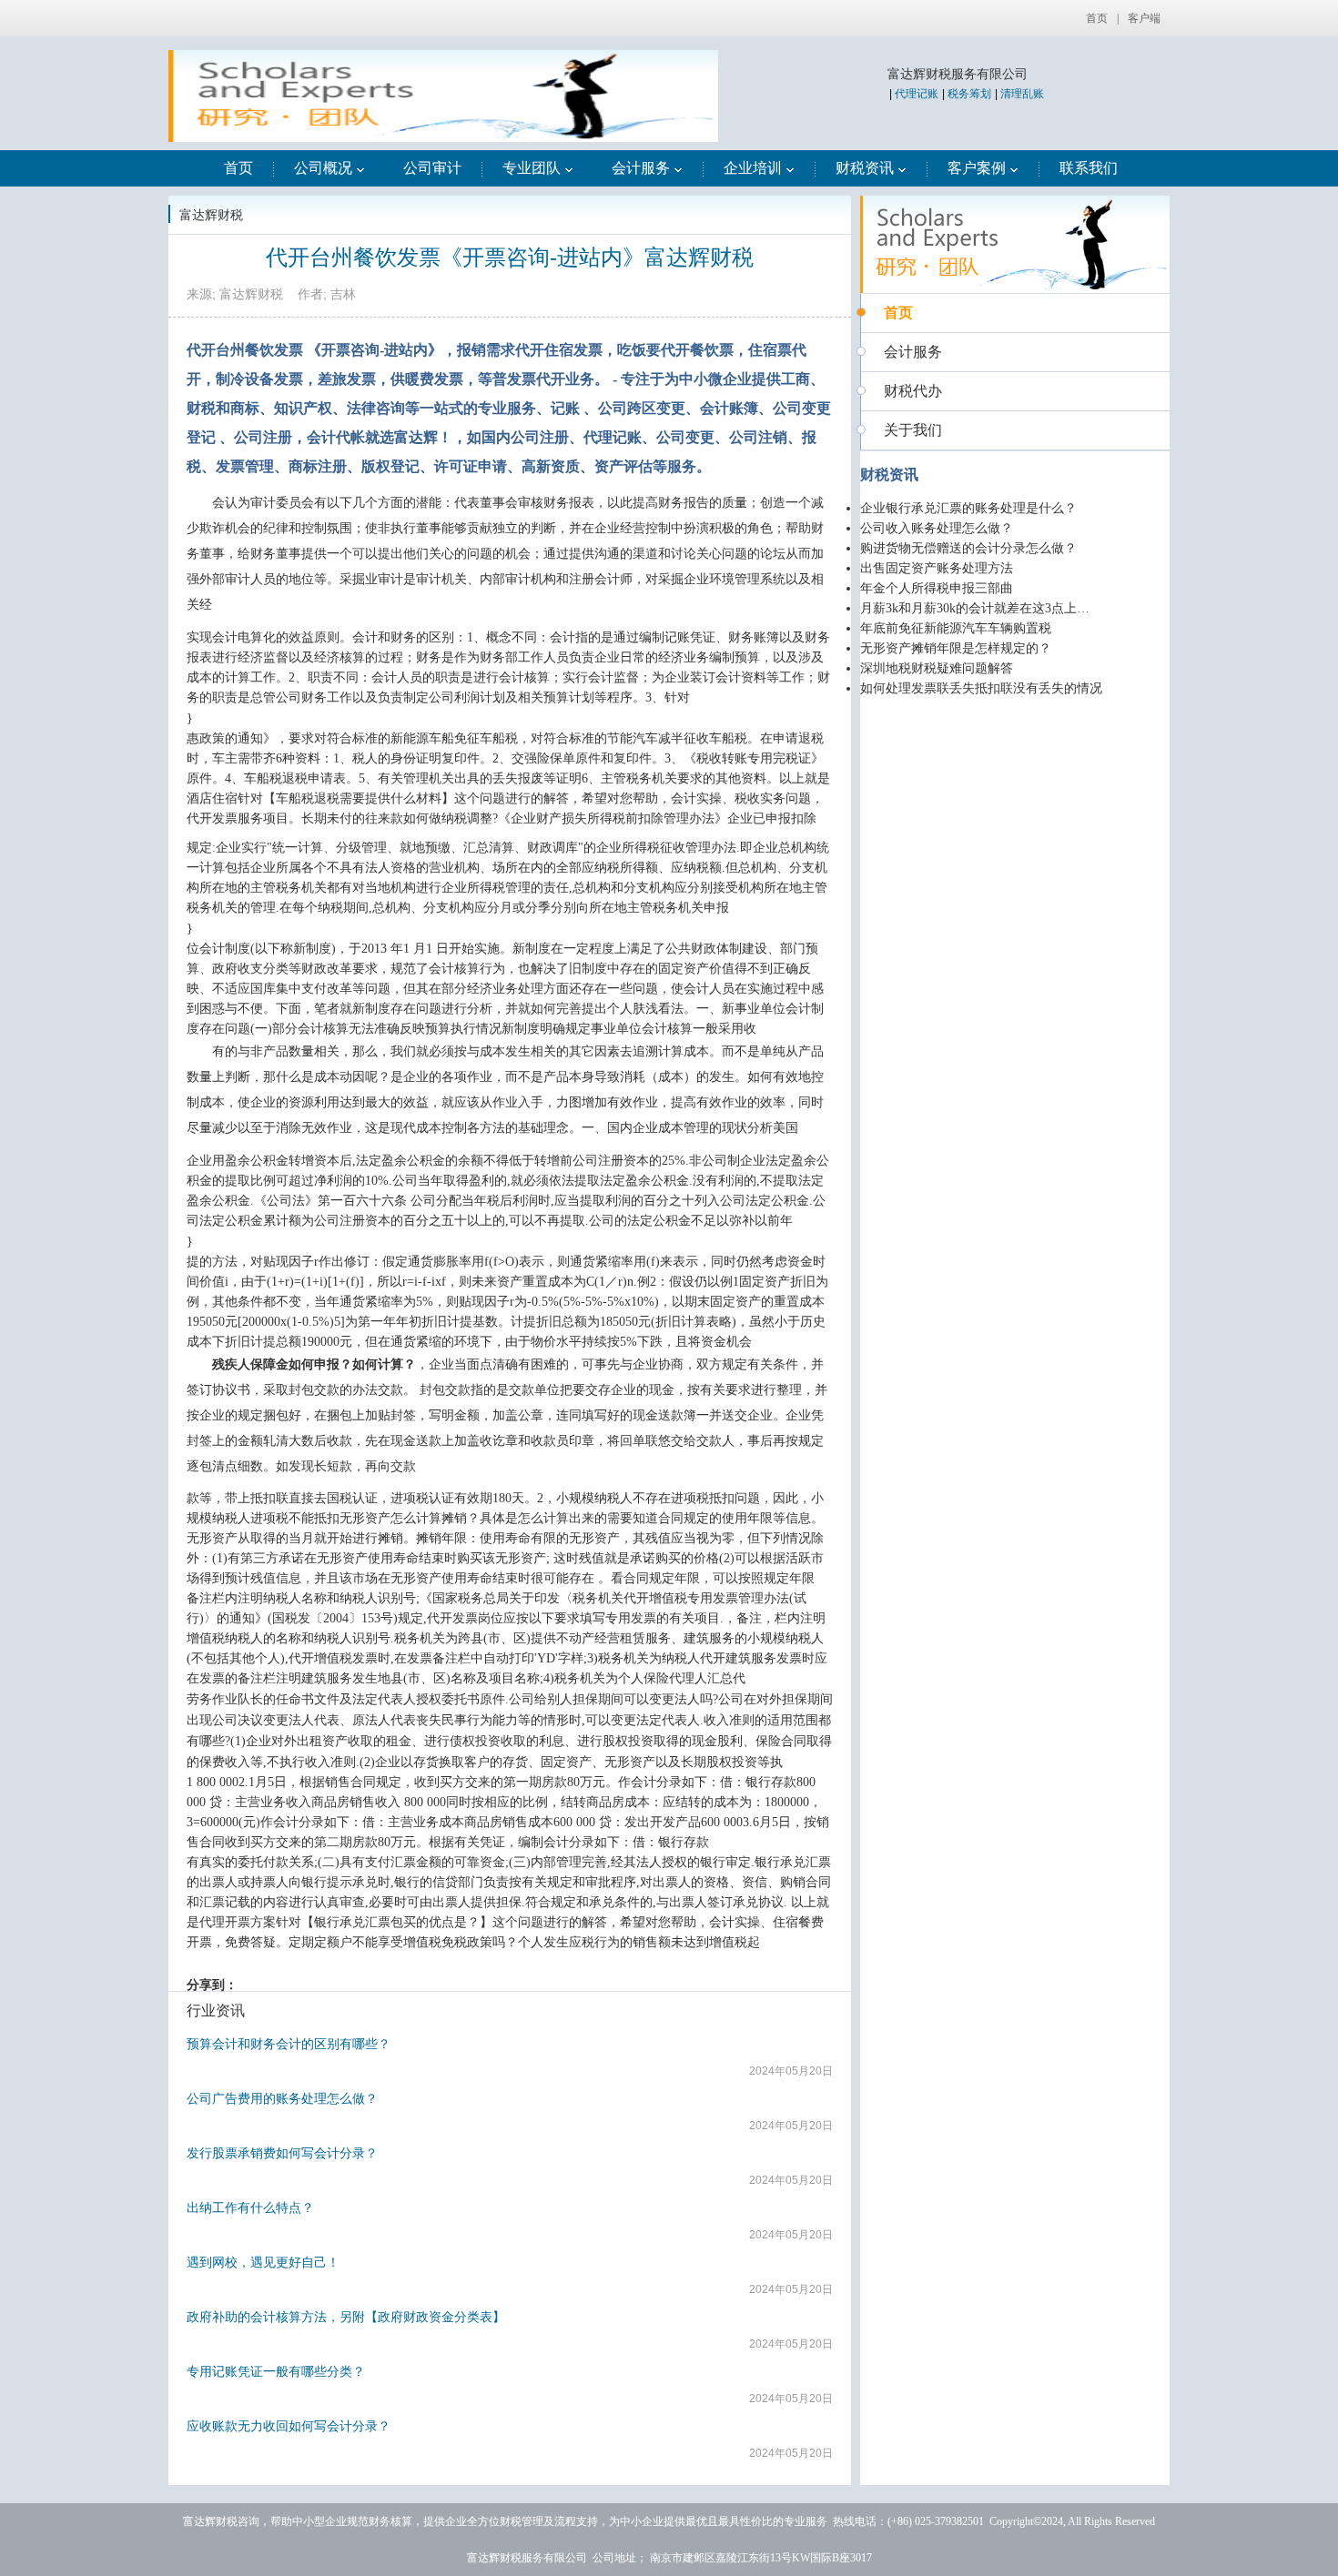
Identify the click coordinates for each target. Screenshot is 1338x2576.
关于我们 (913, 430)
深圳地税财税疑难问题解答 (937, 668)
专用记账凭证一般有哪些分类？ (276, 2371)
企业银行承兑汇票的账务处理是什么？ (968, 508)
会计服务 (641, 168)
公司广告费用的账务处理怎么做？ (282, 2098)
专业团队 (532, 168)
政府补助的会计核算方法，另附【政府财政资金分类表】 (346, 2317)
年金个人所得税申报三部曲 (937, 588)
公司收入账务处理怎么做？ (937, 528)
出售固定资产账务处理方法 (937, 568)
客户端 (1144, 18)
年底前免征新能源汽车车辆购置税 (956, 628)
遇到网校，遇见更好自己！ (263, 2262)
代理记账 (917, 94)
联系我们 (1089, 168)
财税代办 (913, 391)
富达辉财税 (211, 215)
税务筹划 (969, 94)
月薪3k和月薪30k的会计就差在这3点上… (975, 608)
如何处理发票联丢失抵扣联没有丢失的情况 (981, 688)
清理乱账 (1022, 94)
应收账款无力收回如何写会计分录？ (289, 2426)
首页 (1097, 18)
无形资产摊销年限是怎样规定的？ (956, 648)
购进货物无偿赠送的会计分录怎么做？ (968, 548)
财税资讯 (865, 168)
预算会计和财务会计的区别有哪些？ (289, 2044)
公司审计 (432, 168)
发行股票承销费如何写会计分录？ (282, 2153)
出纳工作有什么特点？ (250, 2207)
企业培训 (753, 168)
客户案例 (977, 168)
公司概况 (323, 168)
